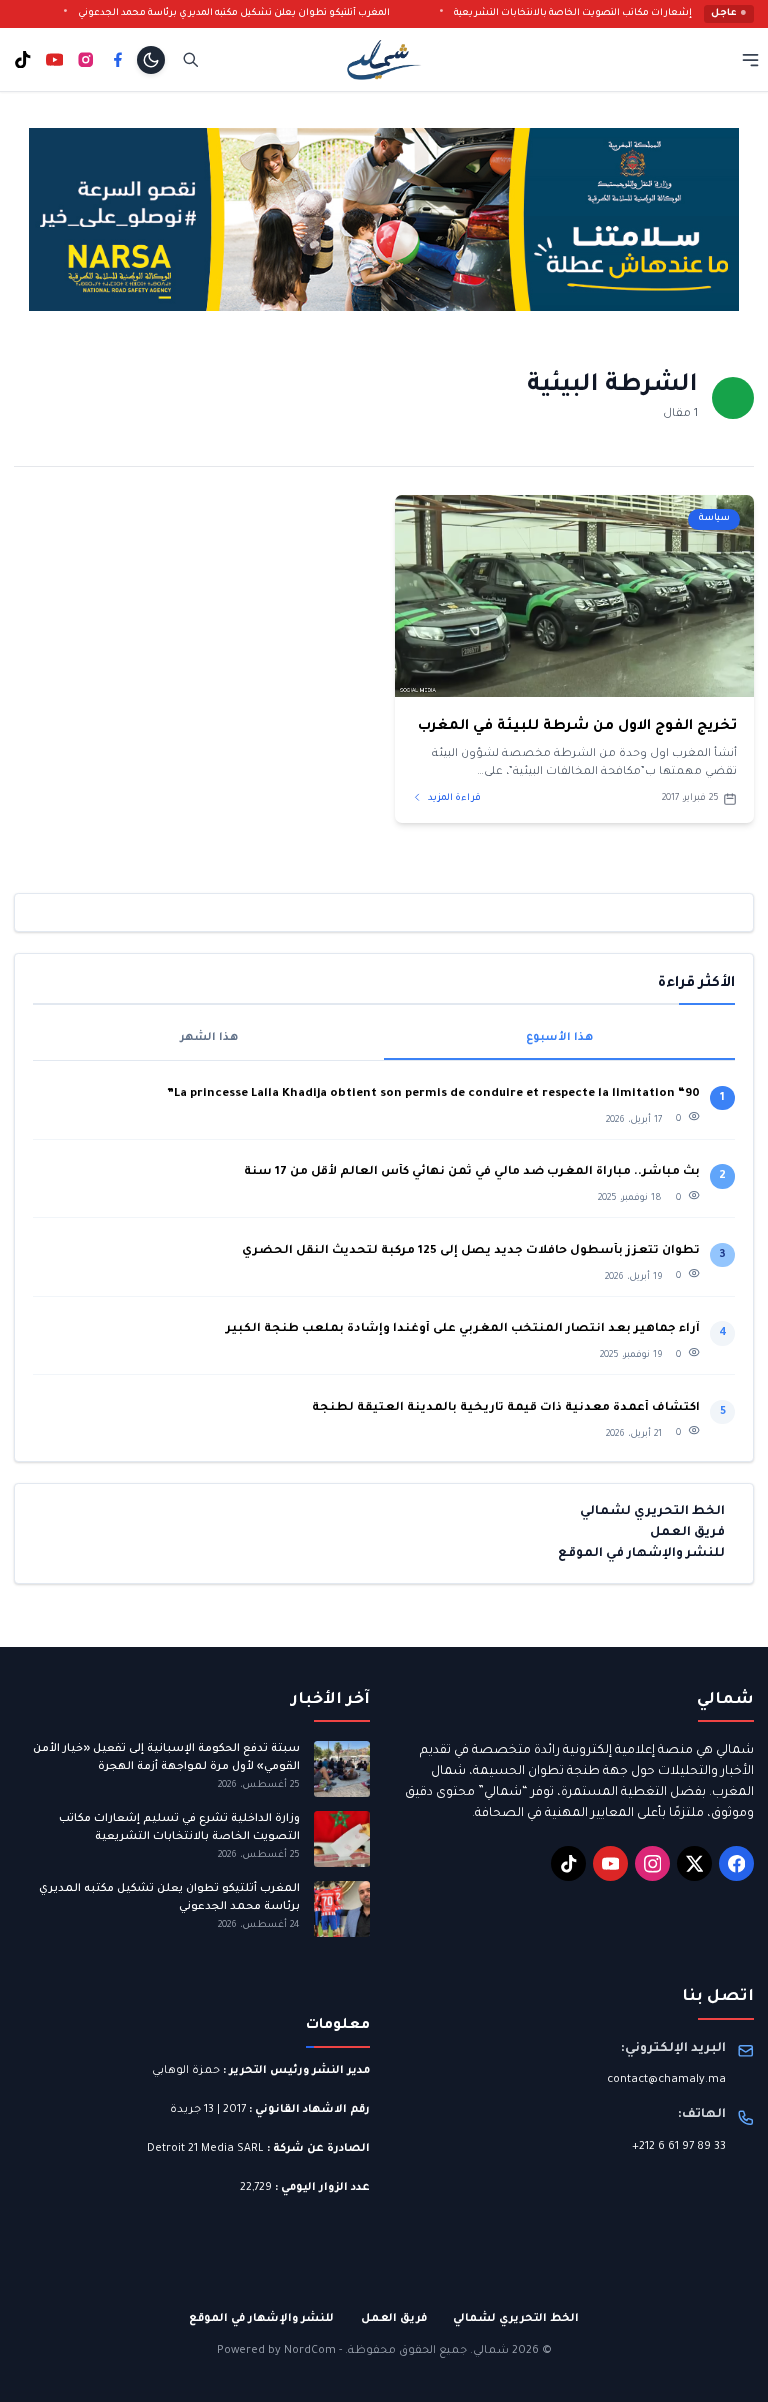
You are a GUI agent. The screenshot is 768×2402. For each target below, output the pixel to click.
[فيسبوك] (118, 60)
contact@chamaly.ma (666, 2080)
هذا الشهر (209, 1038)
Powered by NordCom (276, 2351)
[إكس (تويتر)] (694, 1863)
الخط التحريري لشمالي (652, 1512)
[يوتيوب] (55, 60)
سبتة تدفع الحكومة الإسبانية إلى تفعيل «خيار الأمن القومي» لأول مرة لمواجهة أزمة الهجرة (166, 1757)
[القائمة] (750, 59)
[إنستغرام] (86, 60)
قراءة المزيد (453, 798)
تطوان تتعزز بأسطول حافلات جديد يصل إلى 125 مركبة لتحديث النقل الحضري (471, 1251)
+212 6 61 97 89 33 (679, 2147)
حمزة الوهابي (186, 2071)
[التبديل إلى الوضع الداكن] (151, 60)
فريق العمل (687, 1533)
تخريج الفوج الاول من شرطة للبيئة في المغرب (577, 727)
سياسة (714, 518)
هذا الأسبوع (559, 1038)
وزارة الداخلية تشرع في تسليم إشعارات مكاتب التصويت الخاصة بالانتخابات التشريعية (179, 1827)
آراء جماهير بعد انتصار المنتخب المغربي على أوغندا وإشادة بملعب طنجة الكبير (463, 1329)
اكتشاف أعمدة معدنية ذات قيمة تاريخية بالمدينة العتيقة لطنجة (506, 1408)
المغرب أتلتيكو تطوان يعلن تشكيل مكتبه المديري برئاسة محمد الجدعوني (264, 13)
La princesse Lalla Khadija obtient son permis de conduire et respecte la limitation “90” (433, 1094)
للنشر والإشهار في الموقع (641, 1554)
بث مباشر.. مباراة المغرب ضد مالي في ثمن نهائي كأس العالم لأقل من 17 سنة (472, 1172)
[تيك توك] (23, 60)
